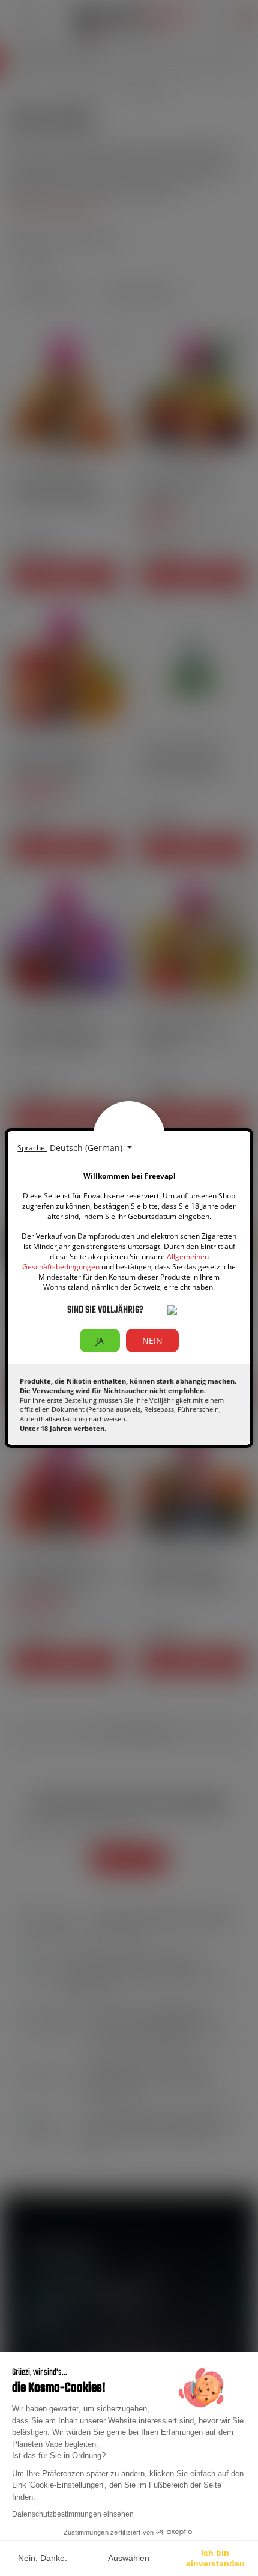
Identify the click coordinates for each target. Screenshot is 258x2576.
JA (100, 1341)
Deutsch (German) (87, 1148)
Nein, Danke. (43, 2558)
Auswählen (129, 2558)
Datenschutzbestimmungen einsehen (73, 2514)
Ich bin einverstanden (215, 2558)
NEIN (152, 1341)
